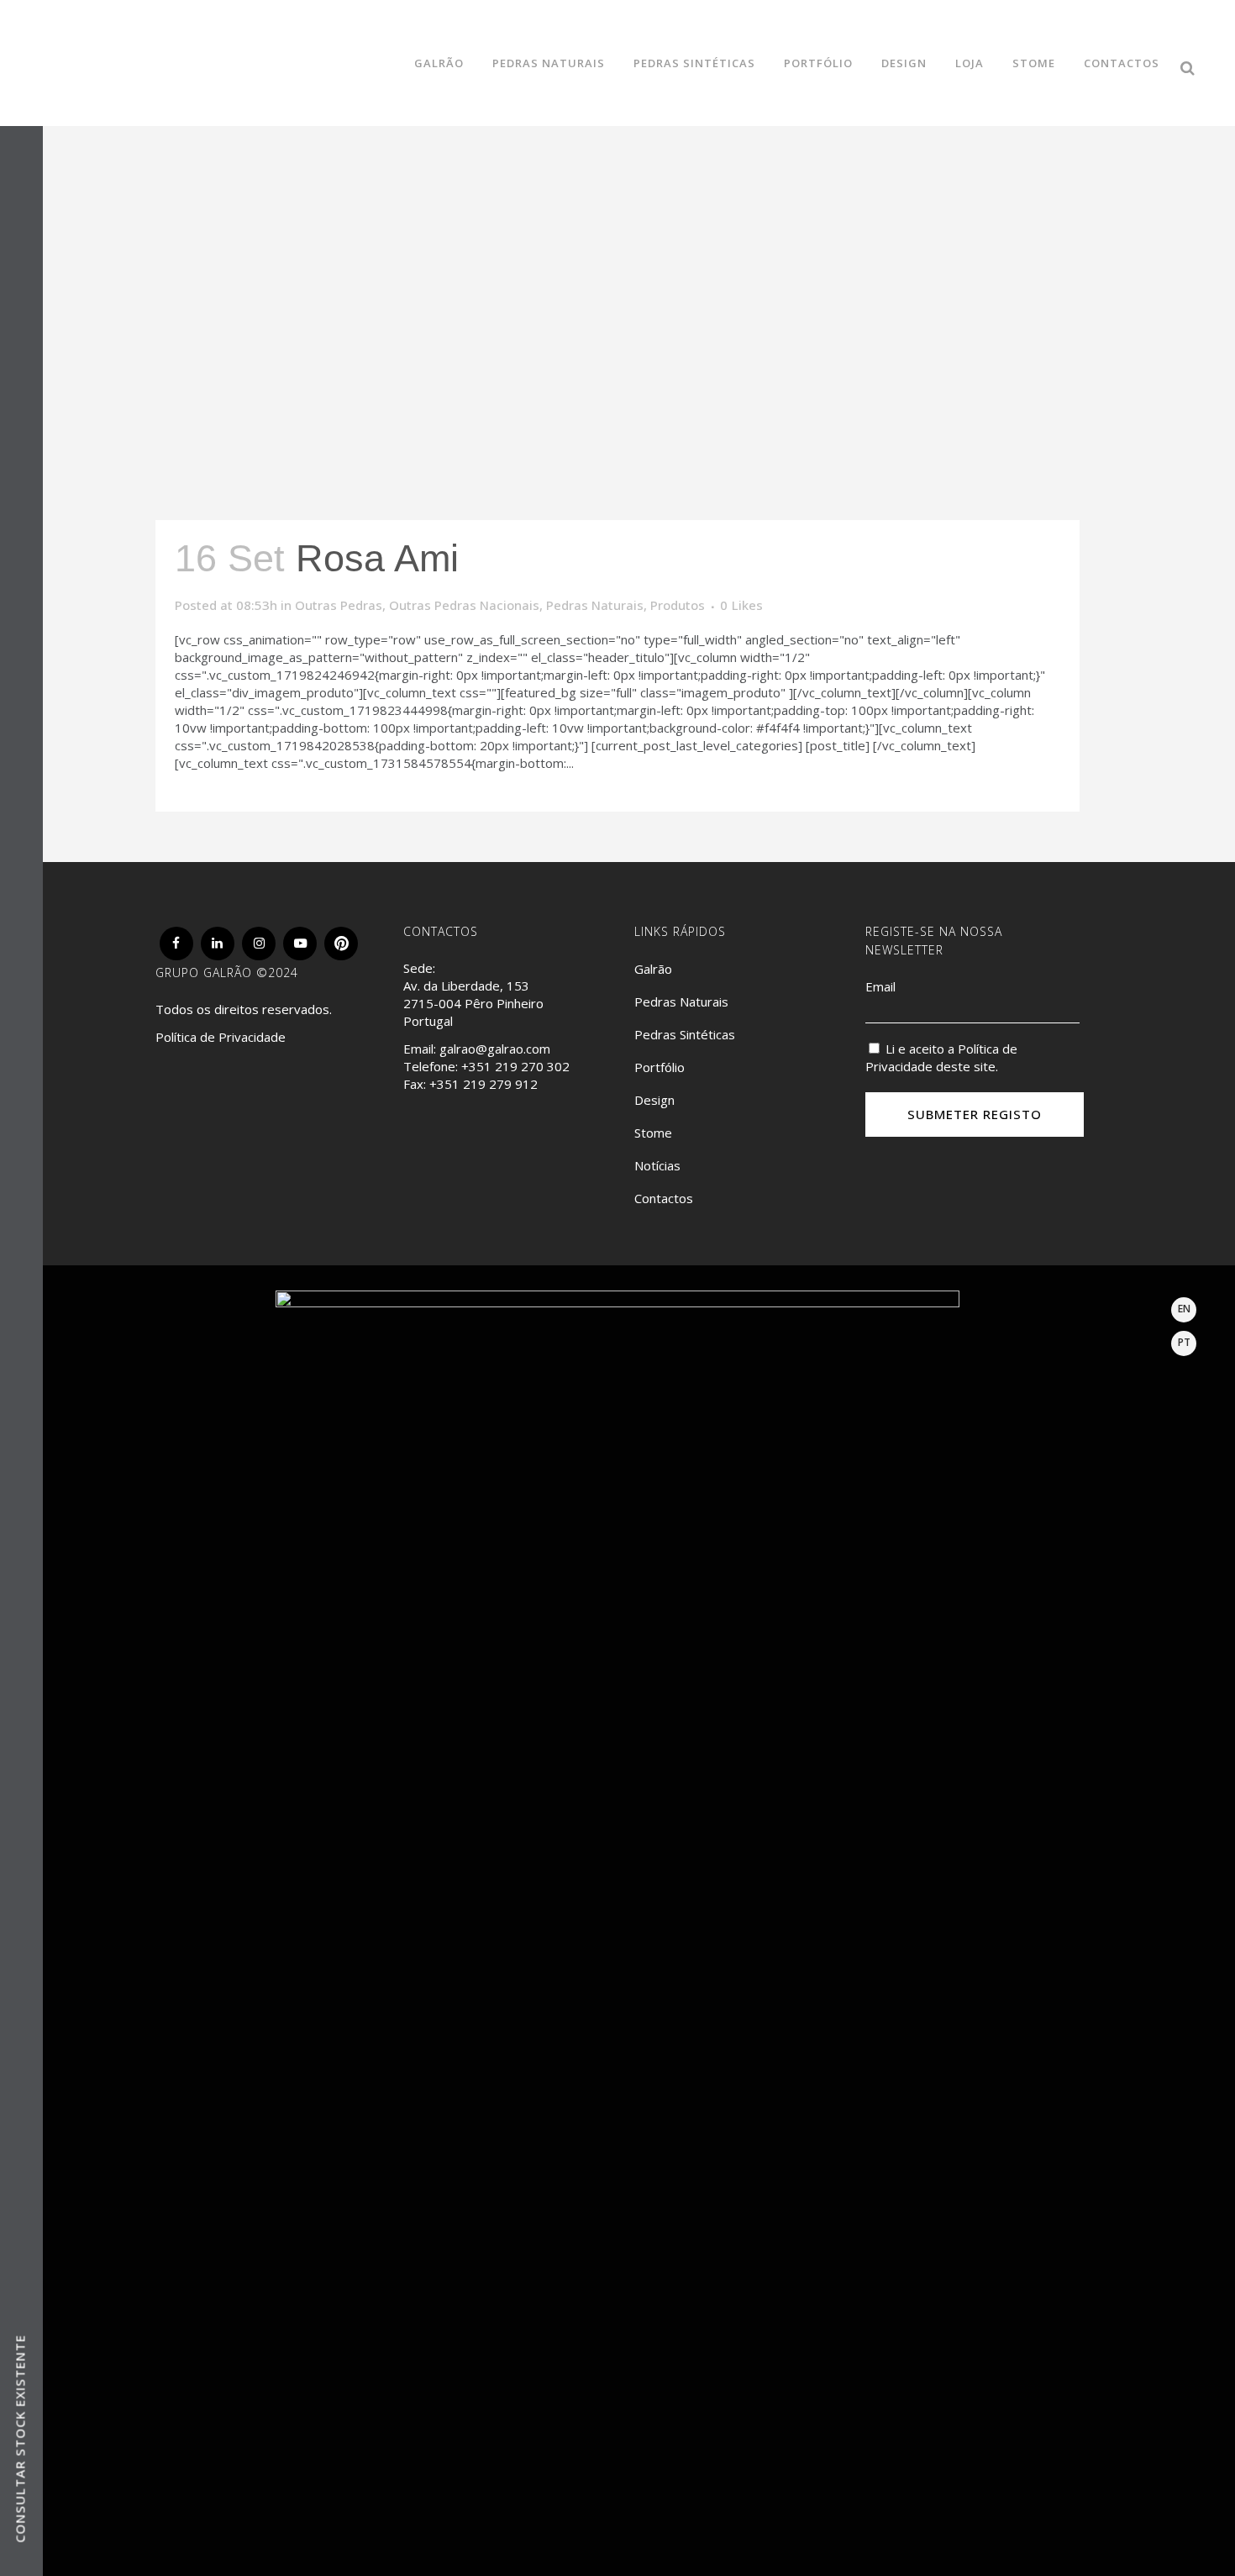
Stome (653, 1133)
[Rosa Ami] (617, 260)
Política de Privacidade (221, 1037)
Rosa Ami (377, 558)
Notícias (657, 1165)
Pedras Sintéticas (685, 1034)
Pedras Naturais (595, 605)
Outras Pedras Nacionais (464, 605)
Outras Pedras (339, 605)
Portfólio (660, 1067)
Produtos (678, 605)
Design (654, 1100)
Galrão (653, 969)
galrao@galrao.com (495, 1049)
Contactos (664, 1198)
